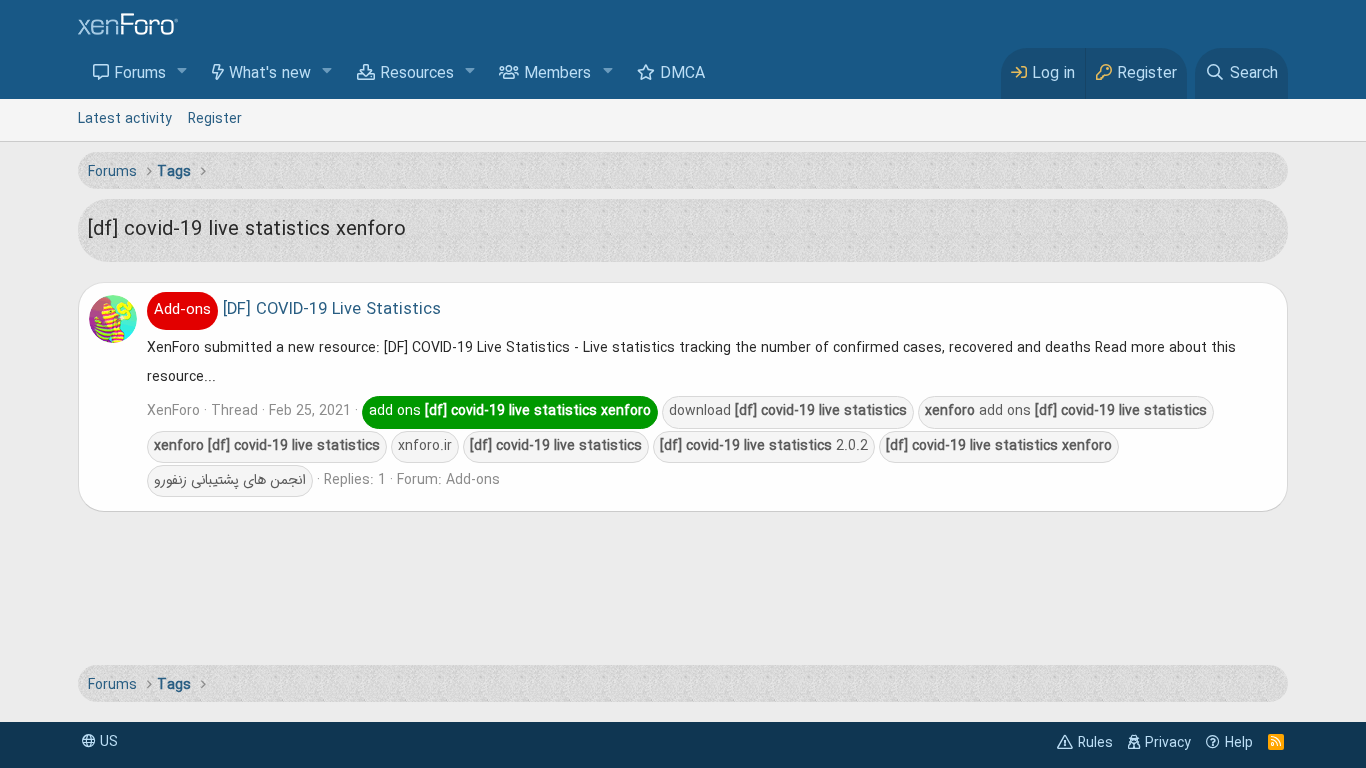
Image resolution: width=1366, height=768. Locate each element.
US (107, 742)
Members (557, 74)
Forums (140, 74)
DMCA (682, 74)
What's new (270, 74)
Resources (417, 74)
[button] (182, 72)
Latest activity (125, 119)
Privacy (1168, 743)
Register (215, 119)
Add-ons (473, 480)
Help (1239, 743)
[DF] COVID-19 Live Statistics (297, 310)
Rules (1095, 743)
